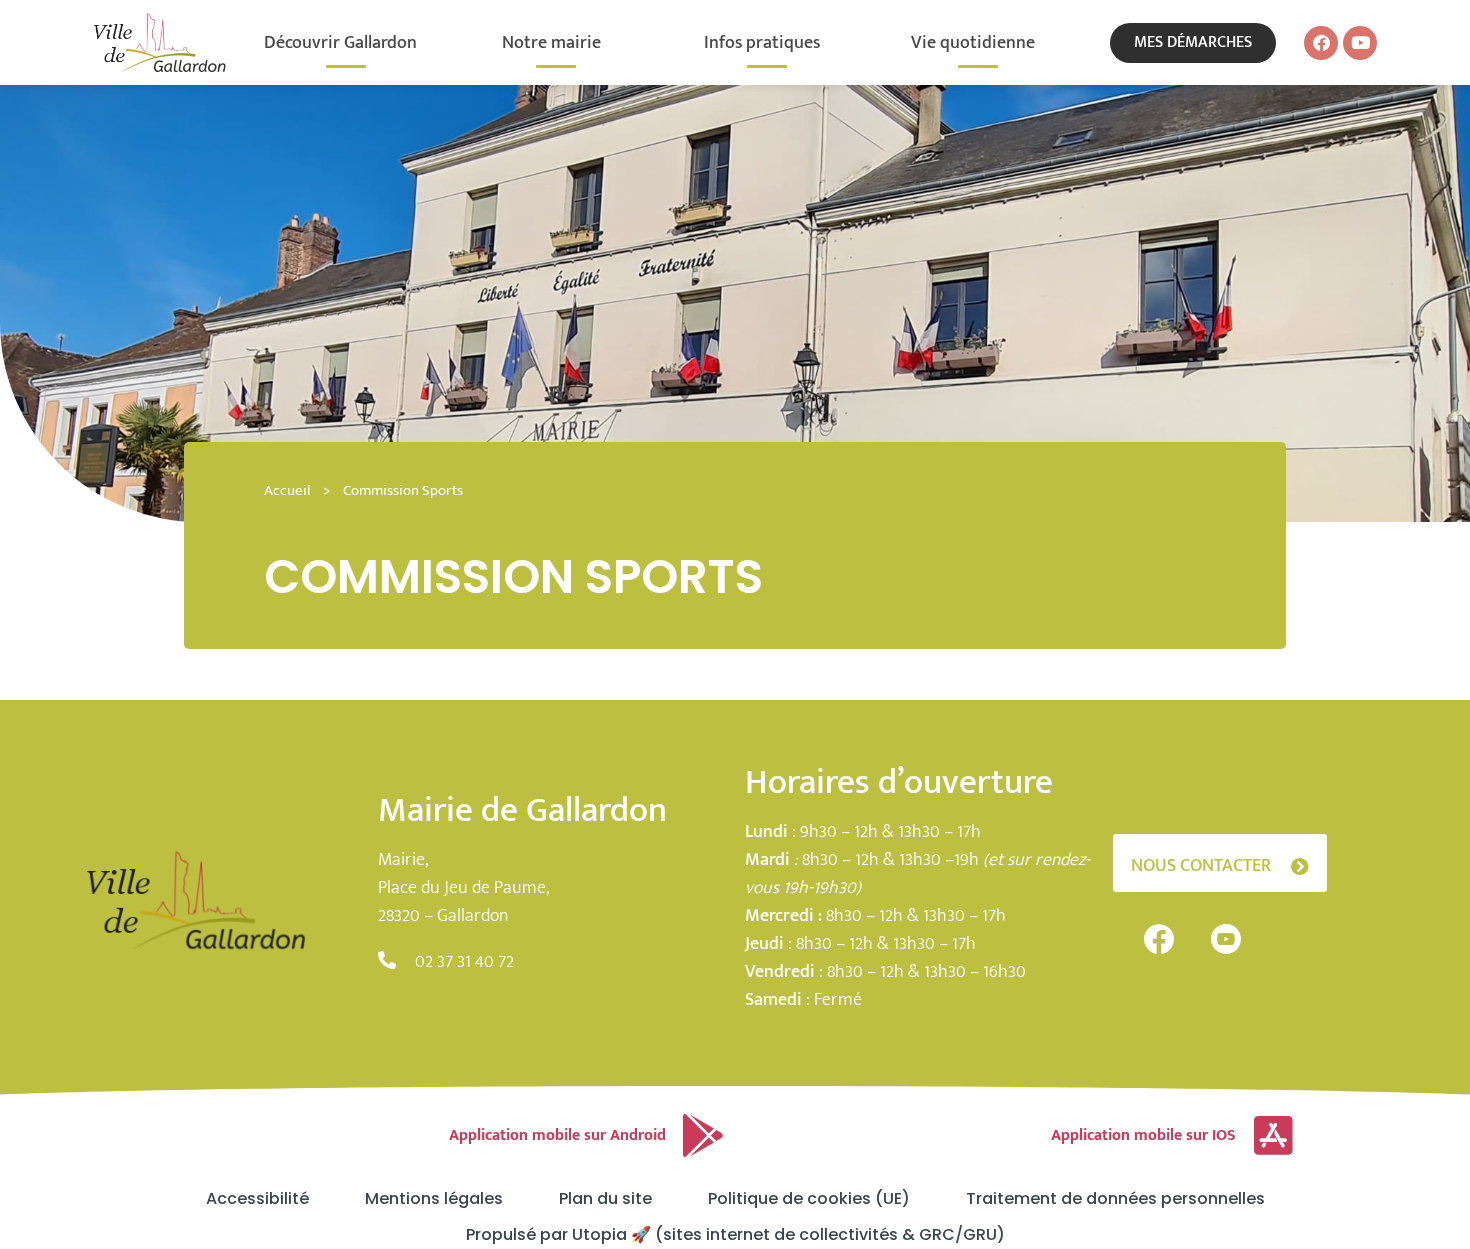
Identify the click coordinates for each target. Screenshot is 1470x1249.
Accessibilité (257, 1199)
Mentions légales (434, 1199)
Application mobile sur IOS (1143, 1135)
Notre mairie (551, 43)
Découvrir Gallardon (340, 43)
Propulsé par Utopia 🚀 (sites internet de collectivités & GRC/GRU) (735, 1235)
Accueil (287, 490)
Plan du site (605, 1199)
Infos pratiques (762, 43)
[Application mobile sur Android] (703, 1136)
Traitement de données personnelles (1115, 1199)
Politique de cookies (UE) (809, 1199)
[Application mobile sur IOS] (1273, 1136)
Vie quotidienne (973, 43)
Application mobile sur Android (557, 1135)
